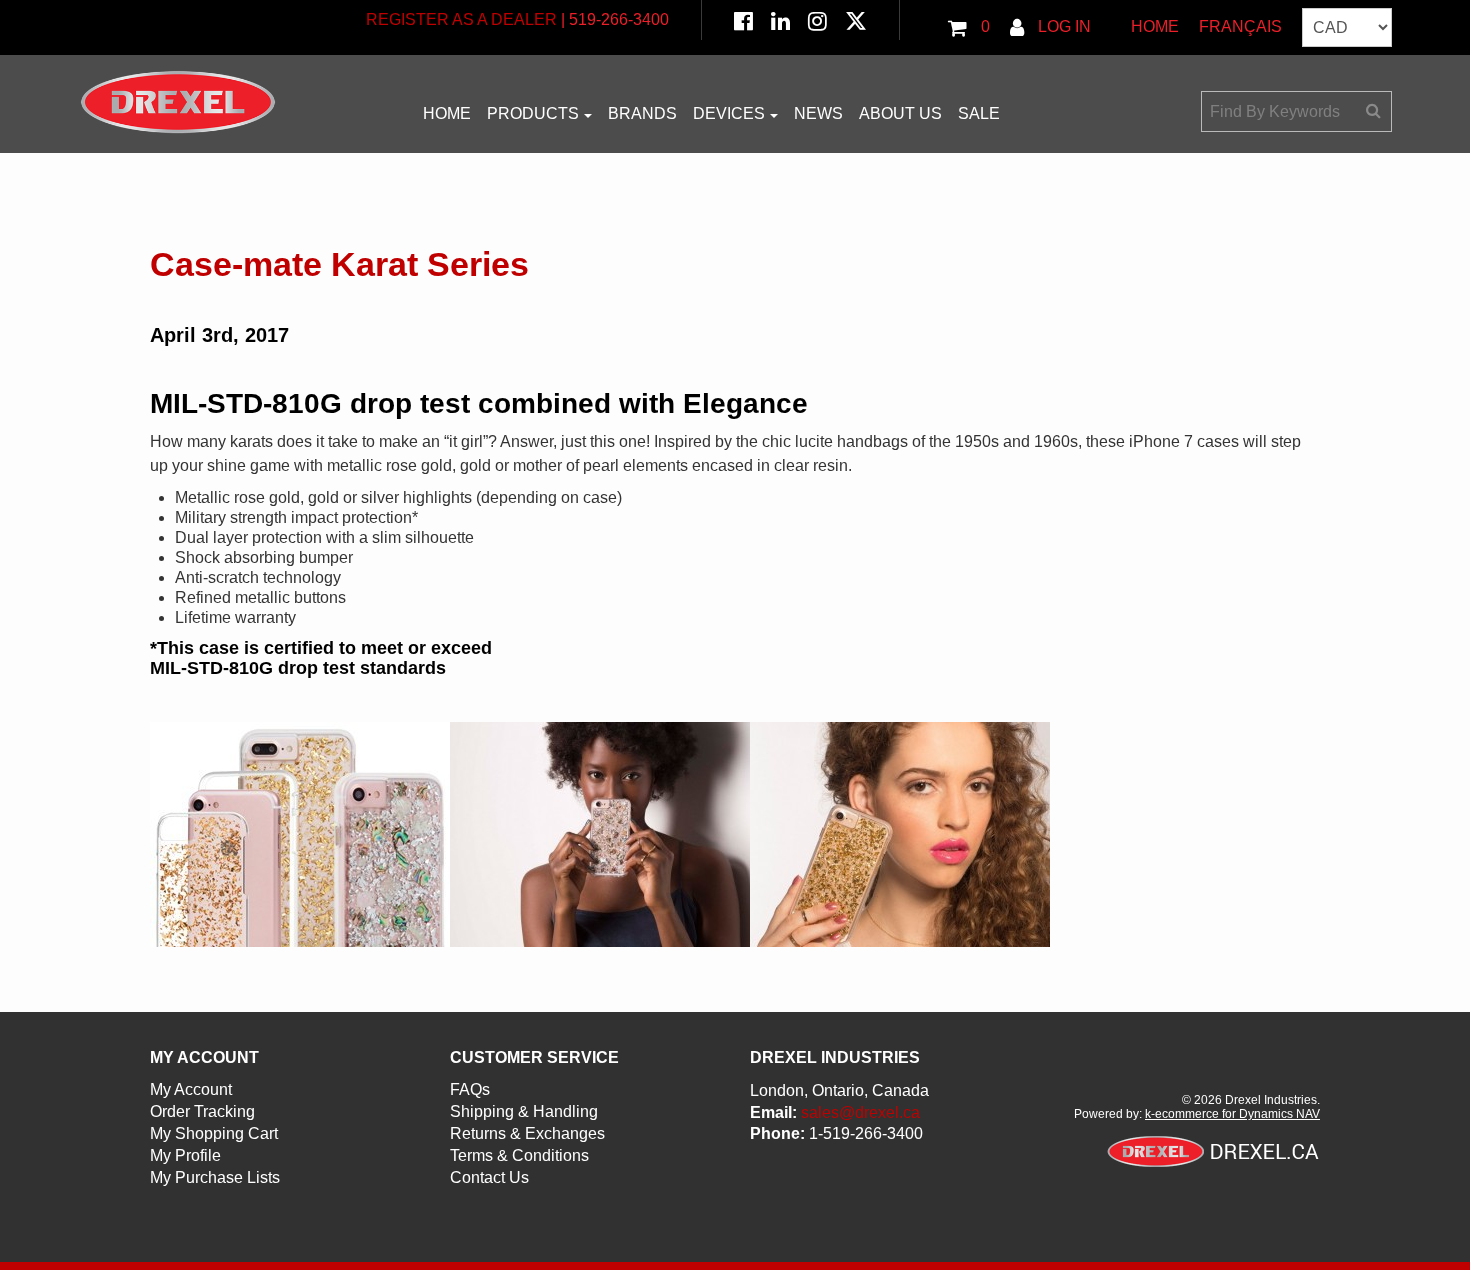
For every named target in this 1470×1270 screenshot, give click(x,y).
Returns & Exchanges (527, 1133)
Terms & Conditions (519, 1155)
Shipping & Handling (524, 1111)
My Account (191, 1089)
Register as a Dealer (461, 19)
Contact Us (489, 1177)
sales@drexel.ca (860, 1112)
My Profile (185, 1155)
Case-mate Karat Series (339, 264)
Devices (729, 113)
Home (1155, 26)
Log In (1062, 26)
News (818, 113)
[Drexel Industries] (178, 102)
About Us (900, 113)
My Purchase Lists (215, 1177)
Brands (642, 113)
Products (533, 113)
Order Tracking (202, 1111)
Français (1240, 26)
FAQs (470, 1089)
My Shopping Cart (214, 1133)
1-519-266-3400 (866, 1133)
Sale (979, 113)
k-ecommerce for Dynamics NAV (1232, 1114)
